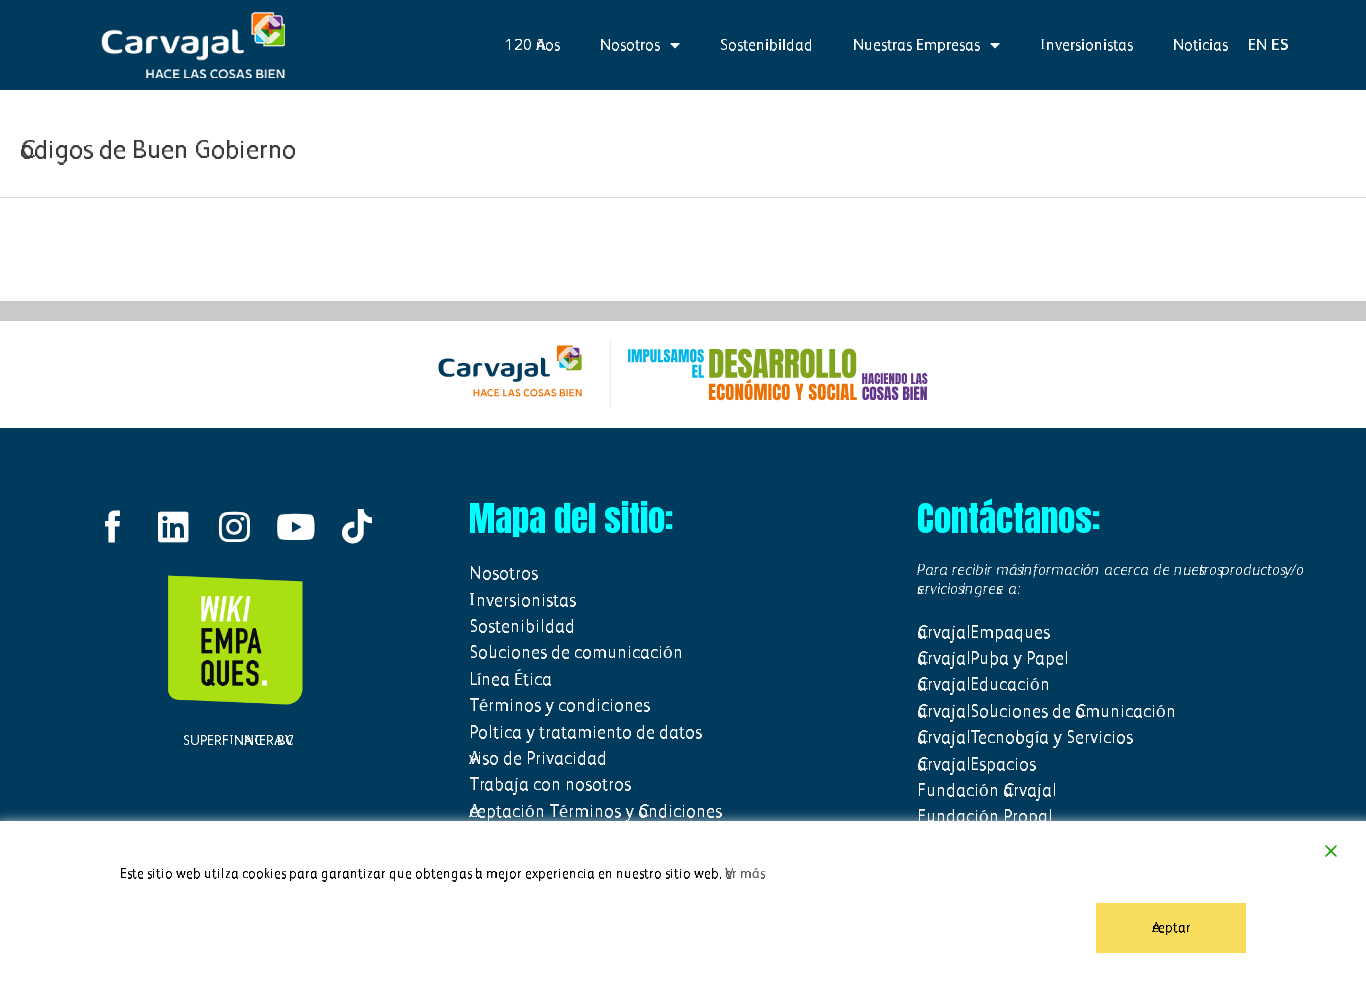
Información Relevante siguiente (1255, 248)
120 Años (532, 44)
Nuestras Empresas (916, 44)
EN (1257, 44)
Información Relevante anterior (106, 248)
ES (1280, 44)
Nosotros (630, 44)
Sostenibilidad (766, 44)
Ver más (745, 873)
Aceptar (1171, 927)
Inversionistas (1086, 44)
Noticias (1200, 44)
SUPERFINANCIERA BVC (234, 740)
